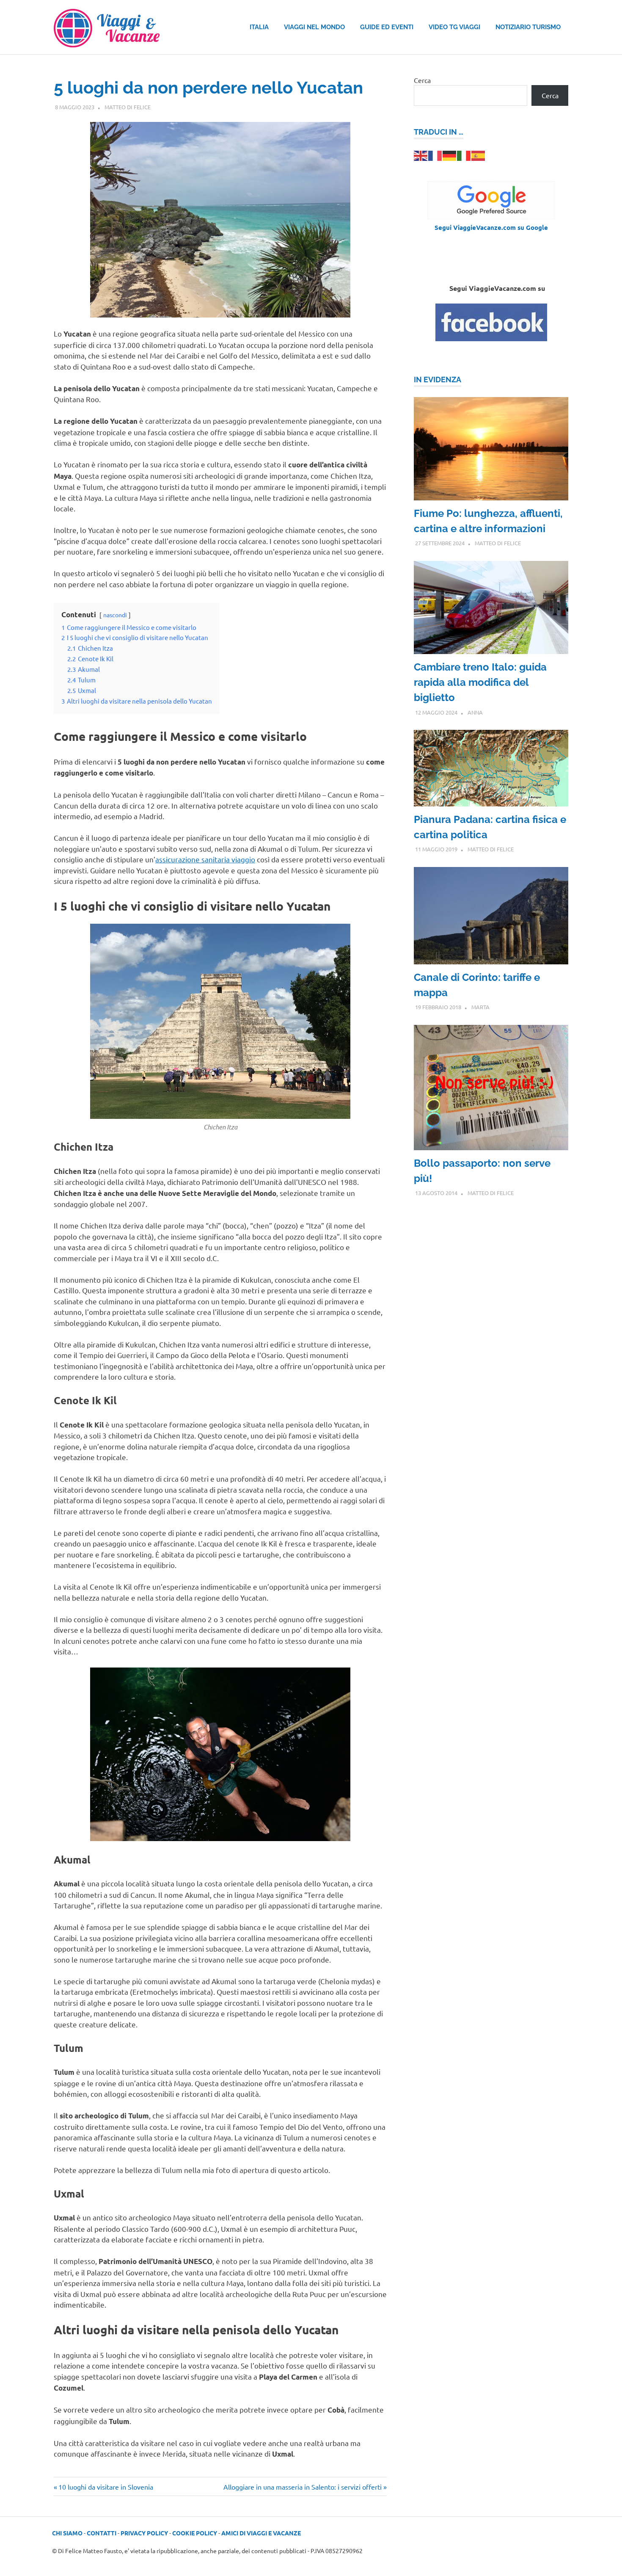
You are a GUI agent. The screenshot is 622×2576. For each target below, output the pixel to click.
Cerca (422, 80)
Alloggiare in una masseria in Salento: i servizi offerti (303, 2487)
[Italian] (464, 155)
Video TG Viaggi (454, 27)
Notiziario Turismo (528, 27)
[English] (421, 155)
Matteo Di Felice (128, 107)
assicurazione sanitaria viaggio (205, 859)
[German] (450, 155)
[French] (435, 155)
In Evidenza (438, 380)
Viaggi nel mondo (314, 27)
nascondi (115, 615)
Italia (259, 27)
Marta (480, 1007)
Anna (475, 712)
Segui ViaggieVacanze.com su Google (491, 227)
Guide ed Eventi (387, 27)
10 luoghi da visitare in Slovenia (106, 2487)
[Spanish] (479, 155)
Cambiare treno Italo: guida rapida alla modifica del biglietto (480, 682)
